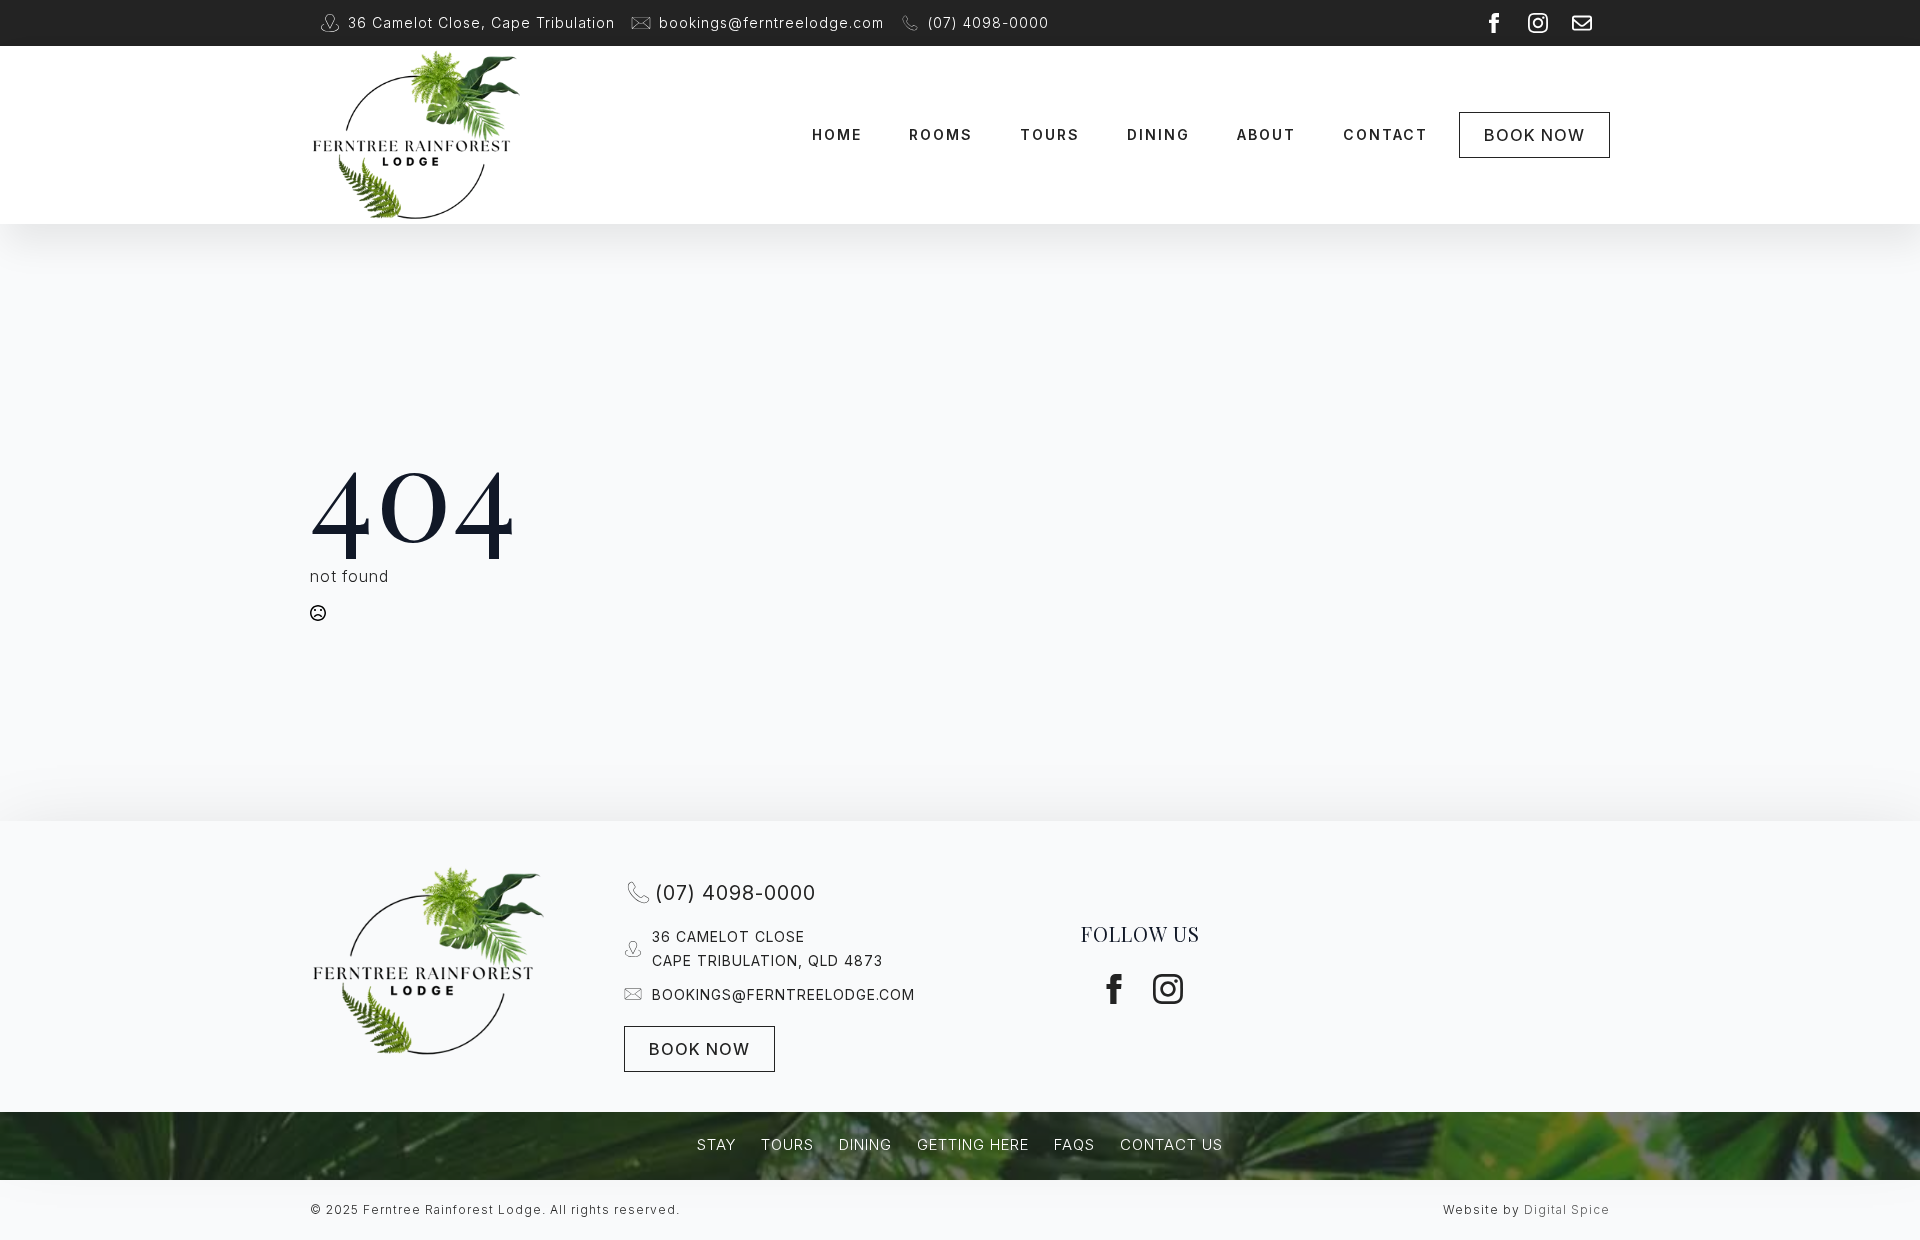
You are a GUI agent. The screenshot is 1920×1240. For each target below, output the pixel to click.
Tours (1050, 134)
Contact (1385, 134)
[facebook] (1494, 23)
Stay (716, 1144)
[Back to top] (1882, 1142)
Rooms (941, 134)
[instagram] (1538, 23)
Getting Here (973, 1144)
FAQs (1074, 1144)
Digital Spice (1567, 1209)
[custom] (1582, 23)
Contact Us (1171, 1144)
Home (837, 134)
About (1266, 134)
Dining (1158, 134)
